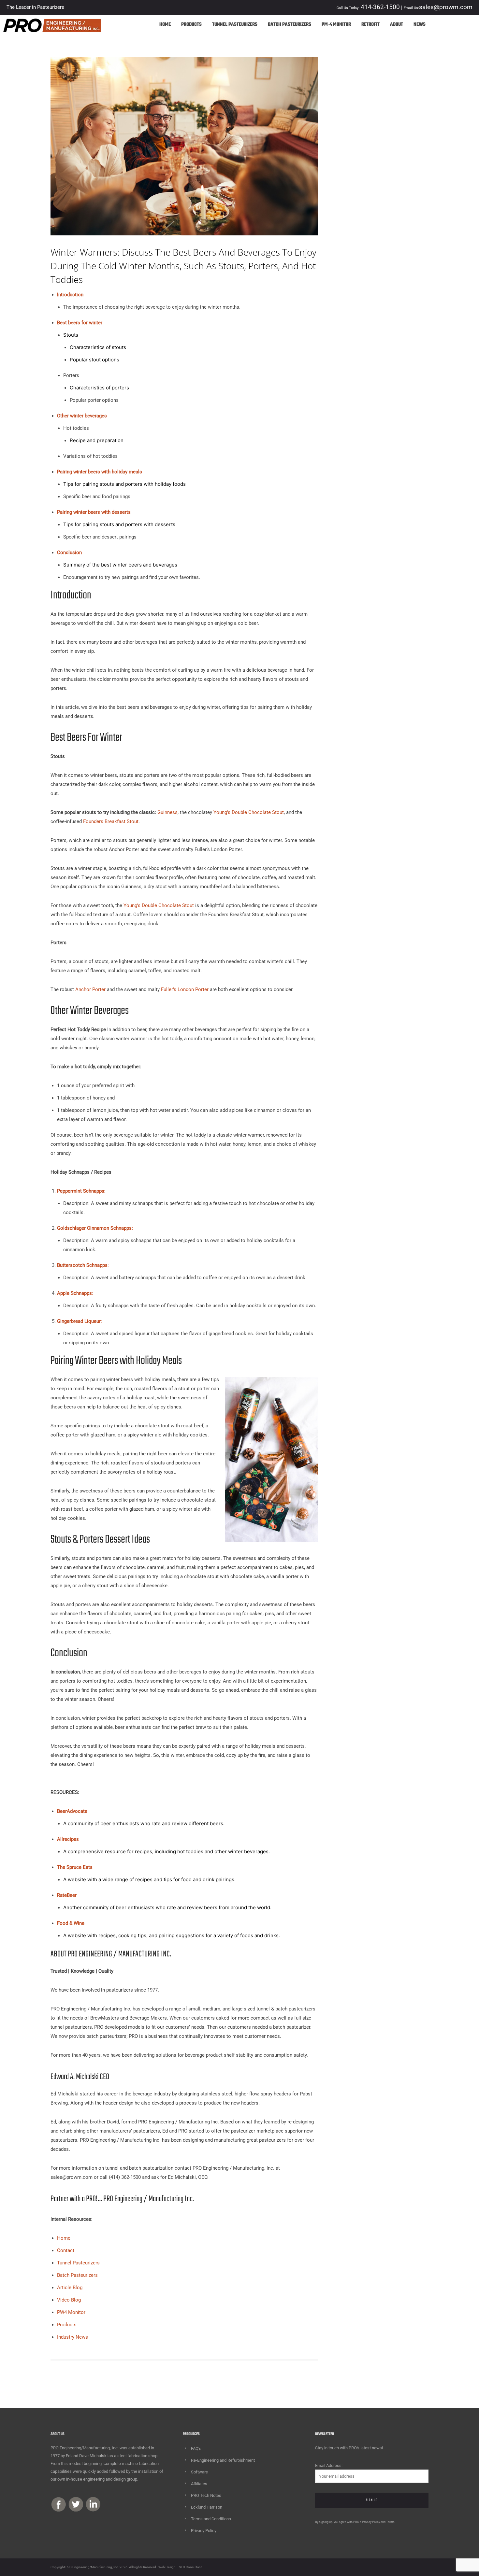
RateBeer (67, 1895)
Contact (66, 2250)
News (420, 25)
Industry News (73, 2337)
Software (199, 2472)
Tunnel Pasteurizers (235, 25)
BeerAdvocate (72, 1811)
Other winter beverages (82, 416)
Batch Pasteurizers (290, 25)
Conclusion (69, 553)
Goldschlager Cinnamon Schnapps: (95, 1228)
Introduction (70, 295)
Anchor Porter (90, 989)
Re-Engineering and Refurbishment (223, 2460)
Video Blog (69, 2300)
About (397, 25)
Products (191, 25)
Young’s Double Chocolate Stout (249, 812)
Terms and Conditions (211, 2519)
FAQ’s (196, 2449)
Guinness (167, 812)
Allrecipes (68, 1839)
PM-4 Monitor (336, 25)
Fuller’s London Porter (185, 989)
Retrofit (370, 25)
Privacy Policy (204, 2531)
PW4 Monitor (71, 2312)
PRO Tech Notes (206, 2495)
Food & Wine (71, 1923)
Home (165, 25)
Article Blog (70, 2288)
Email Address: (329, 2465)
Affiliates (199, 2484)
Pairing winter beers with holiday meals (100, 472)
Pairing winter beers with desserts (94, 512)
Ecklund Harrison (207, 2507)
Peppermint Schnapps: (81, 1191)
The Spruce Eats (75, 1867)
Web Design (167, 2567)
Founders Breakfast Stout (111, 821)
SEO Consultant (190, 2567)
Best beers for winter (80, 323)
